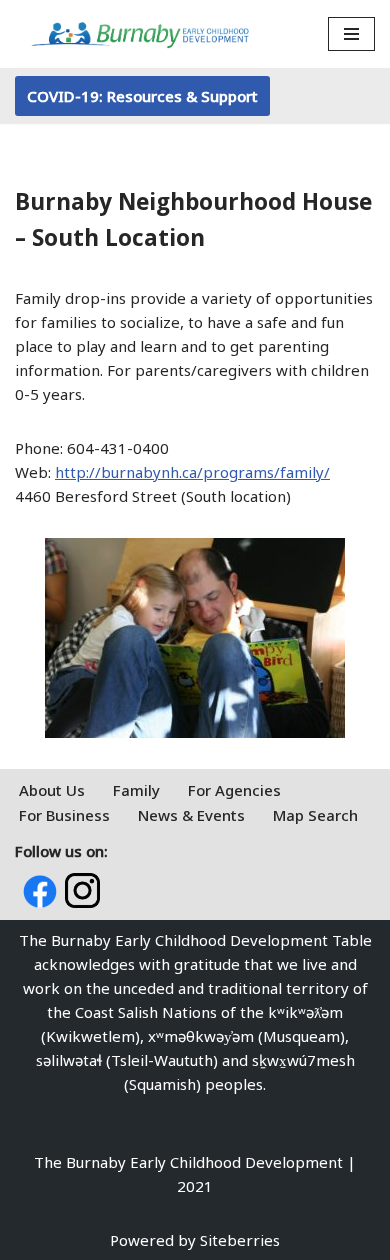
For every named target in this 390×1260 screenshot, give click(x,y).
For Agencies (234, 790)
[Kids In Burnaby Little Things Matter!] (140, 34)
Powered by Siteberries (195, 1240)
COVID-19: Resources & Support (142, 96)
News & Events (191, 815)
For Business (64, 815)
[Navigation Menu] (351, 34)
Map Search (315, 815)
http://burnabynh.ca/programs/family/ (192, 472)
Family (136, 790)
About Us (52, 790)
